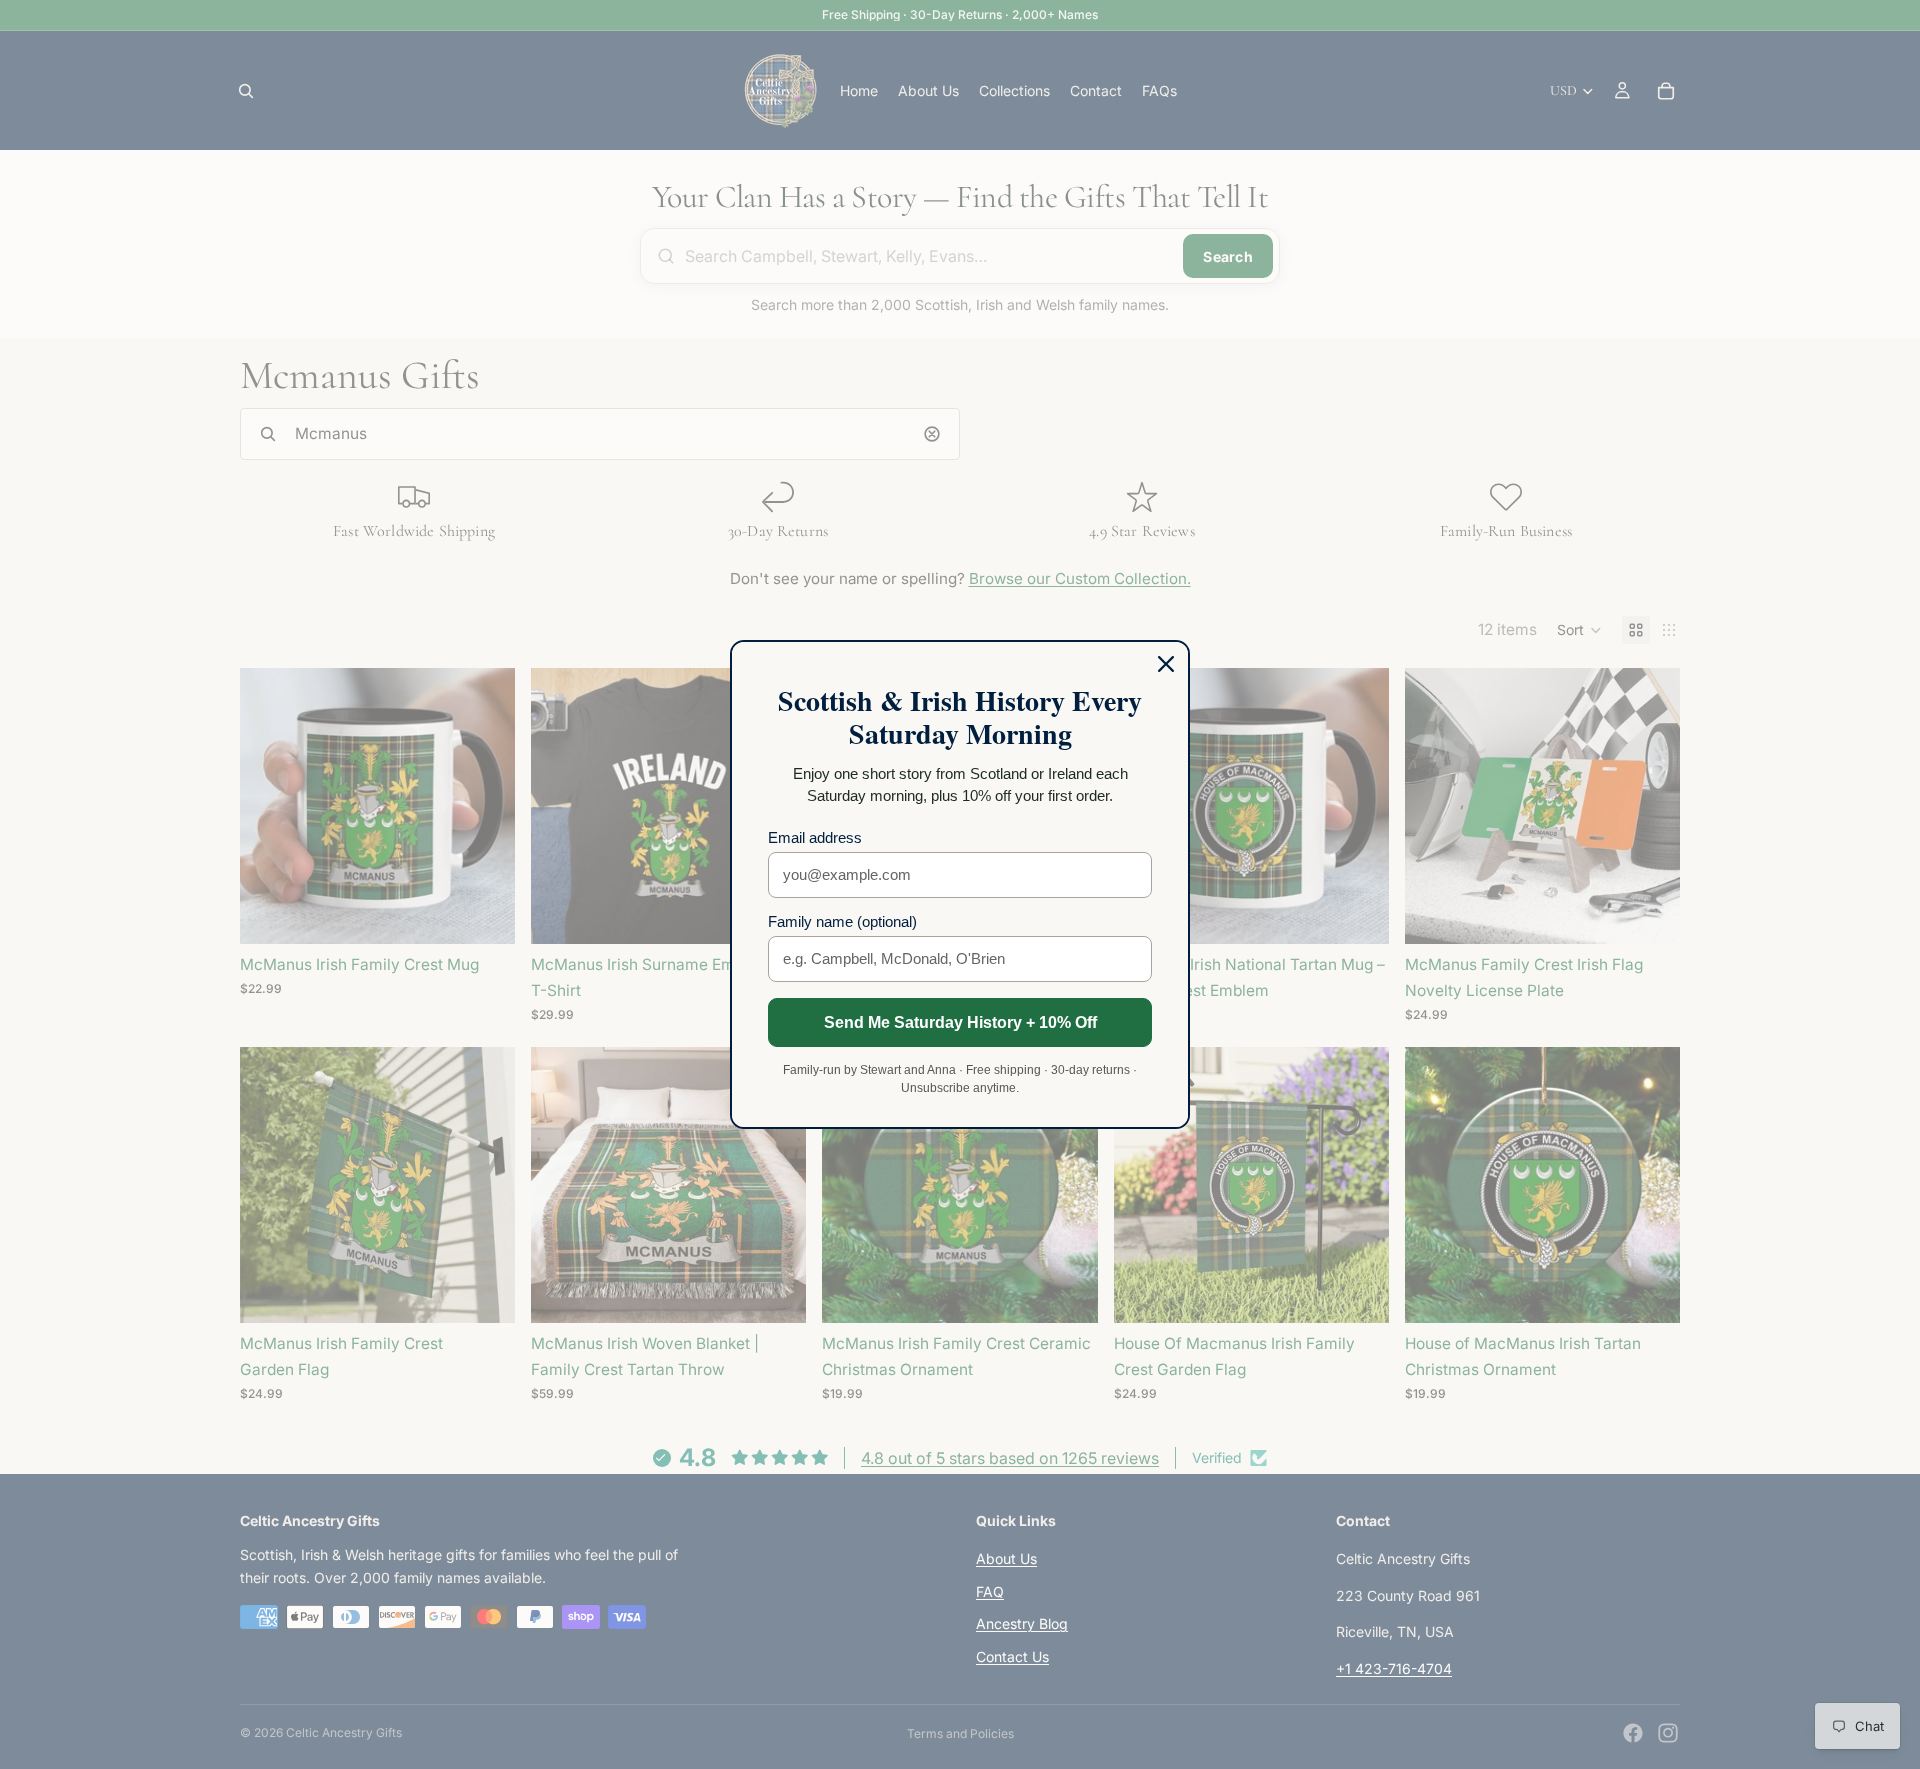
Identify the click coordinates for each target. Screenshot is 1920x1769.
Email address (815, 837)
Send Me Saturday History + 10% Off (960, 1022)
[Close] (1166, 664)
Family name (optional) (842, 921)
